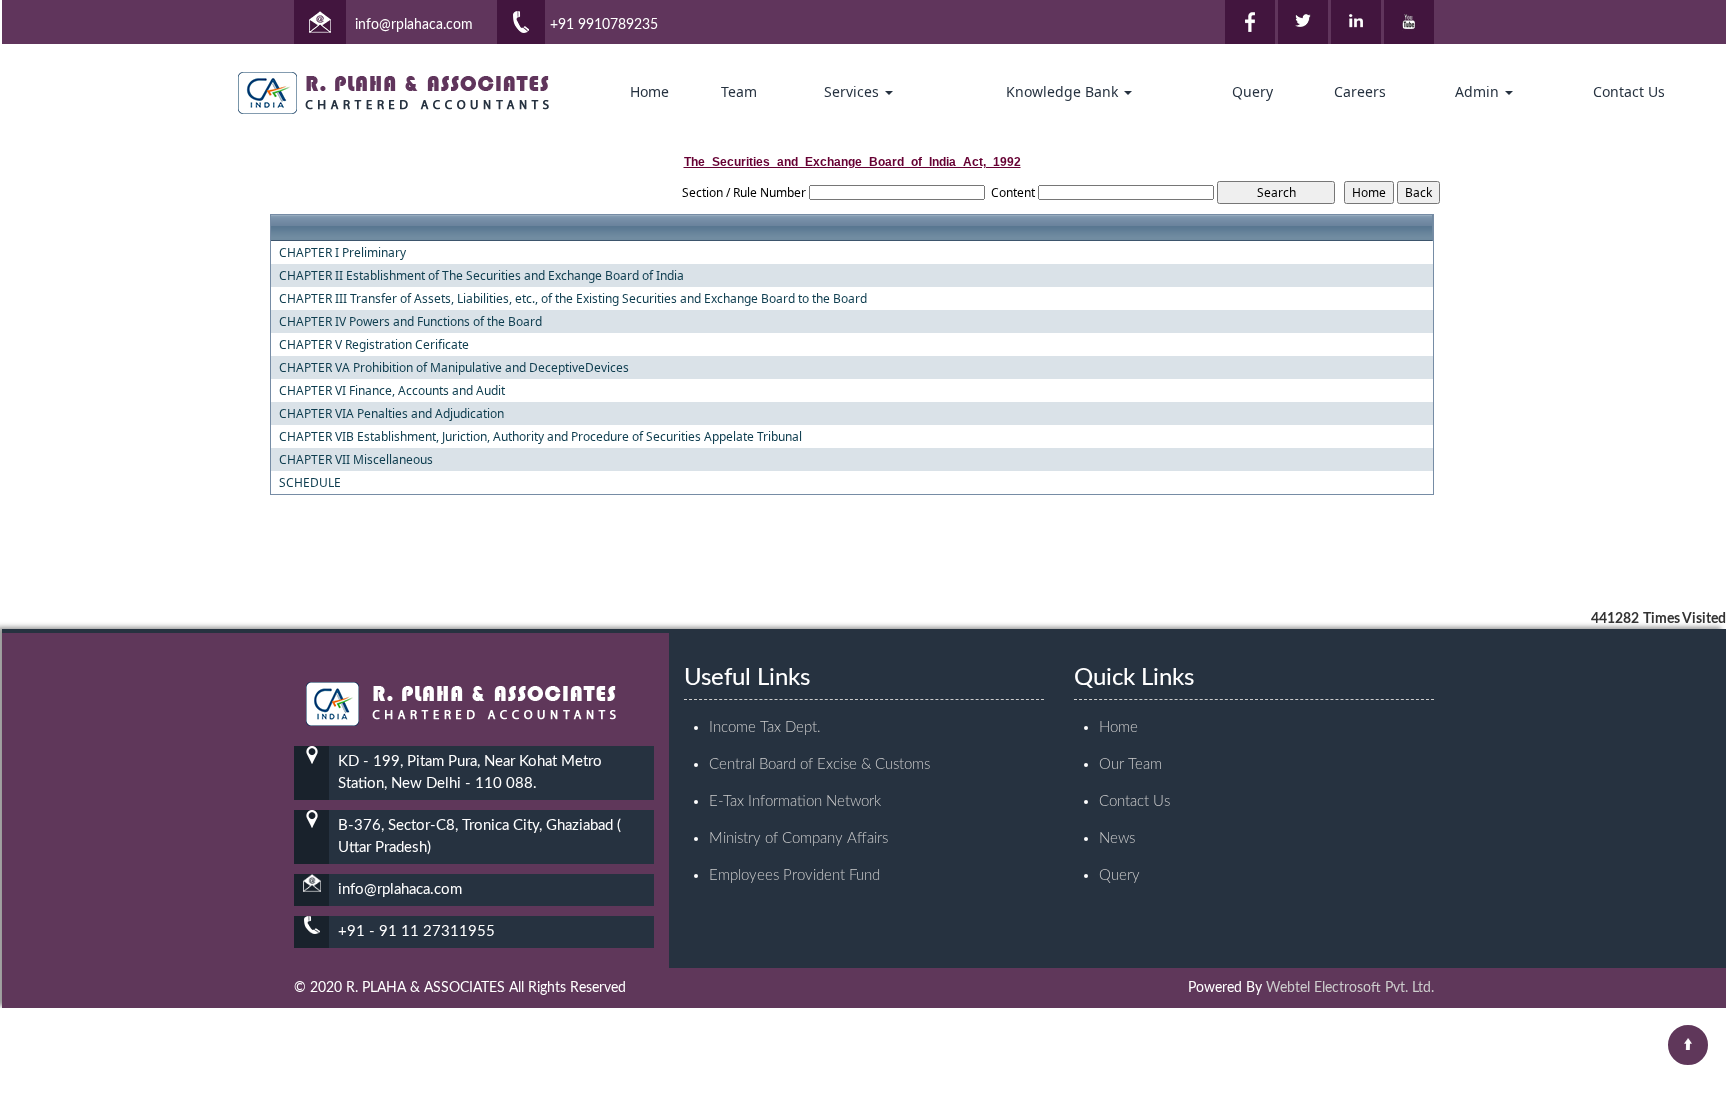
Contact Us (1629, 91)
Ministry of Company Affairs (798, 838)
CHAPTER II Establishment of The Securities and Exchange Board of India (481, 276)
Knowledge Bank (1064, 91)
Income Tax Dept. (765, 727)
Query (1252, 91)
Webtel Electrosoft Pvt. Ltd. (1350, 988)
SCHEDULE (310, 483)
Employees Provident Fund (794, 875)
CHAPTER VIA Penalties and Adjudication (391, 414)
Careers (1360, 91)
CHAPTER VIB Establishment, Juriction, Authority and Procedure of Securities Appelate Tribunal (540, 437)
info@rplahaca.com (414, 25)
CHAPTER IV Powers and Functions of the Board (410, 322)
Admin (1479, 91)
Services (853, 91)
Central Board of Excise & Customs (819, 764)
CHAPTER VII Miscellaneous (356, 460)
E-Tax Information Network (795, 801)
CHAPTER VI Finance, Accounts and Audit (392, 391)
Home (649, 91)
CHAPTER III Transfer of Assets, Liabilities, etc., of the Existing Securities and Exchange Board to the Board (573, 299)
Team (739, 91)
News (1117, 838)
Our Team (1130, 764)
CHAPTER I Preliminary (342, 253)
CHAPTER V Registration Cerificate (374, 345)
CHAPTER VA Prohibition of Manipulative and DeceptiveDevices (454, 368)
